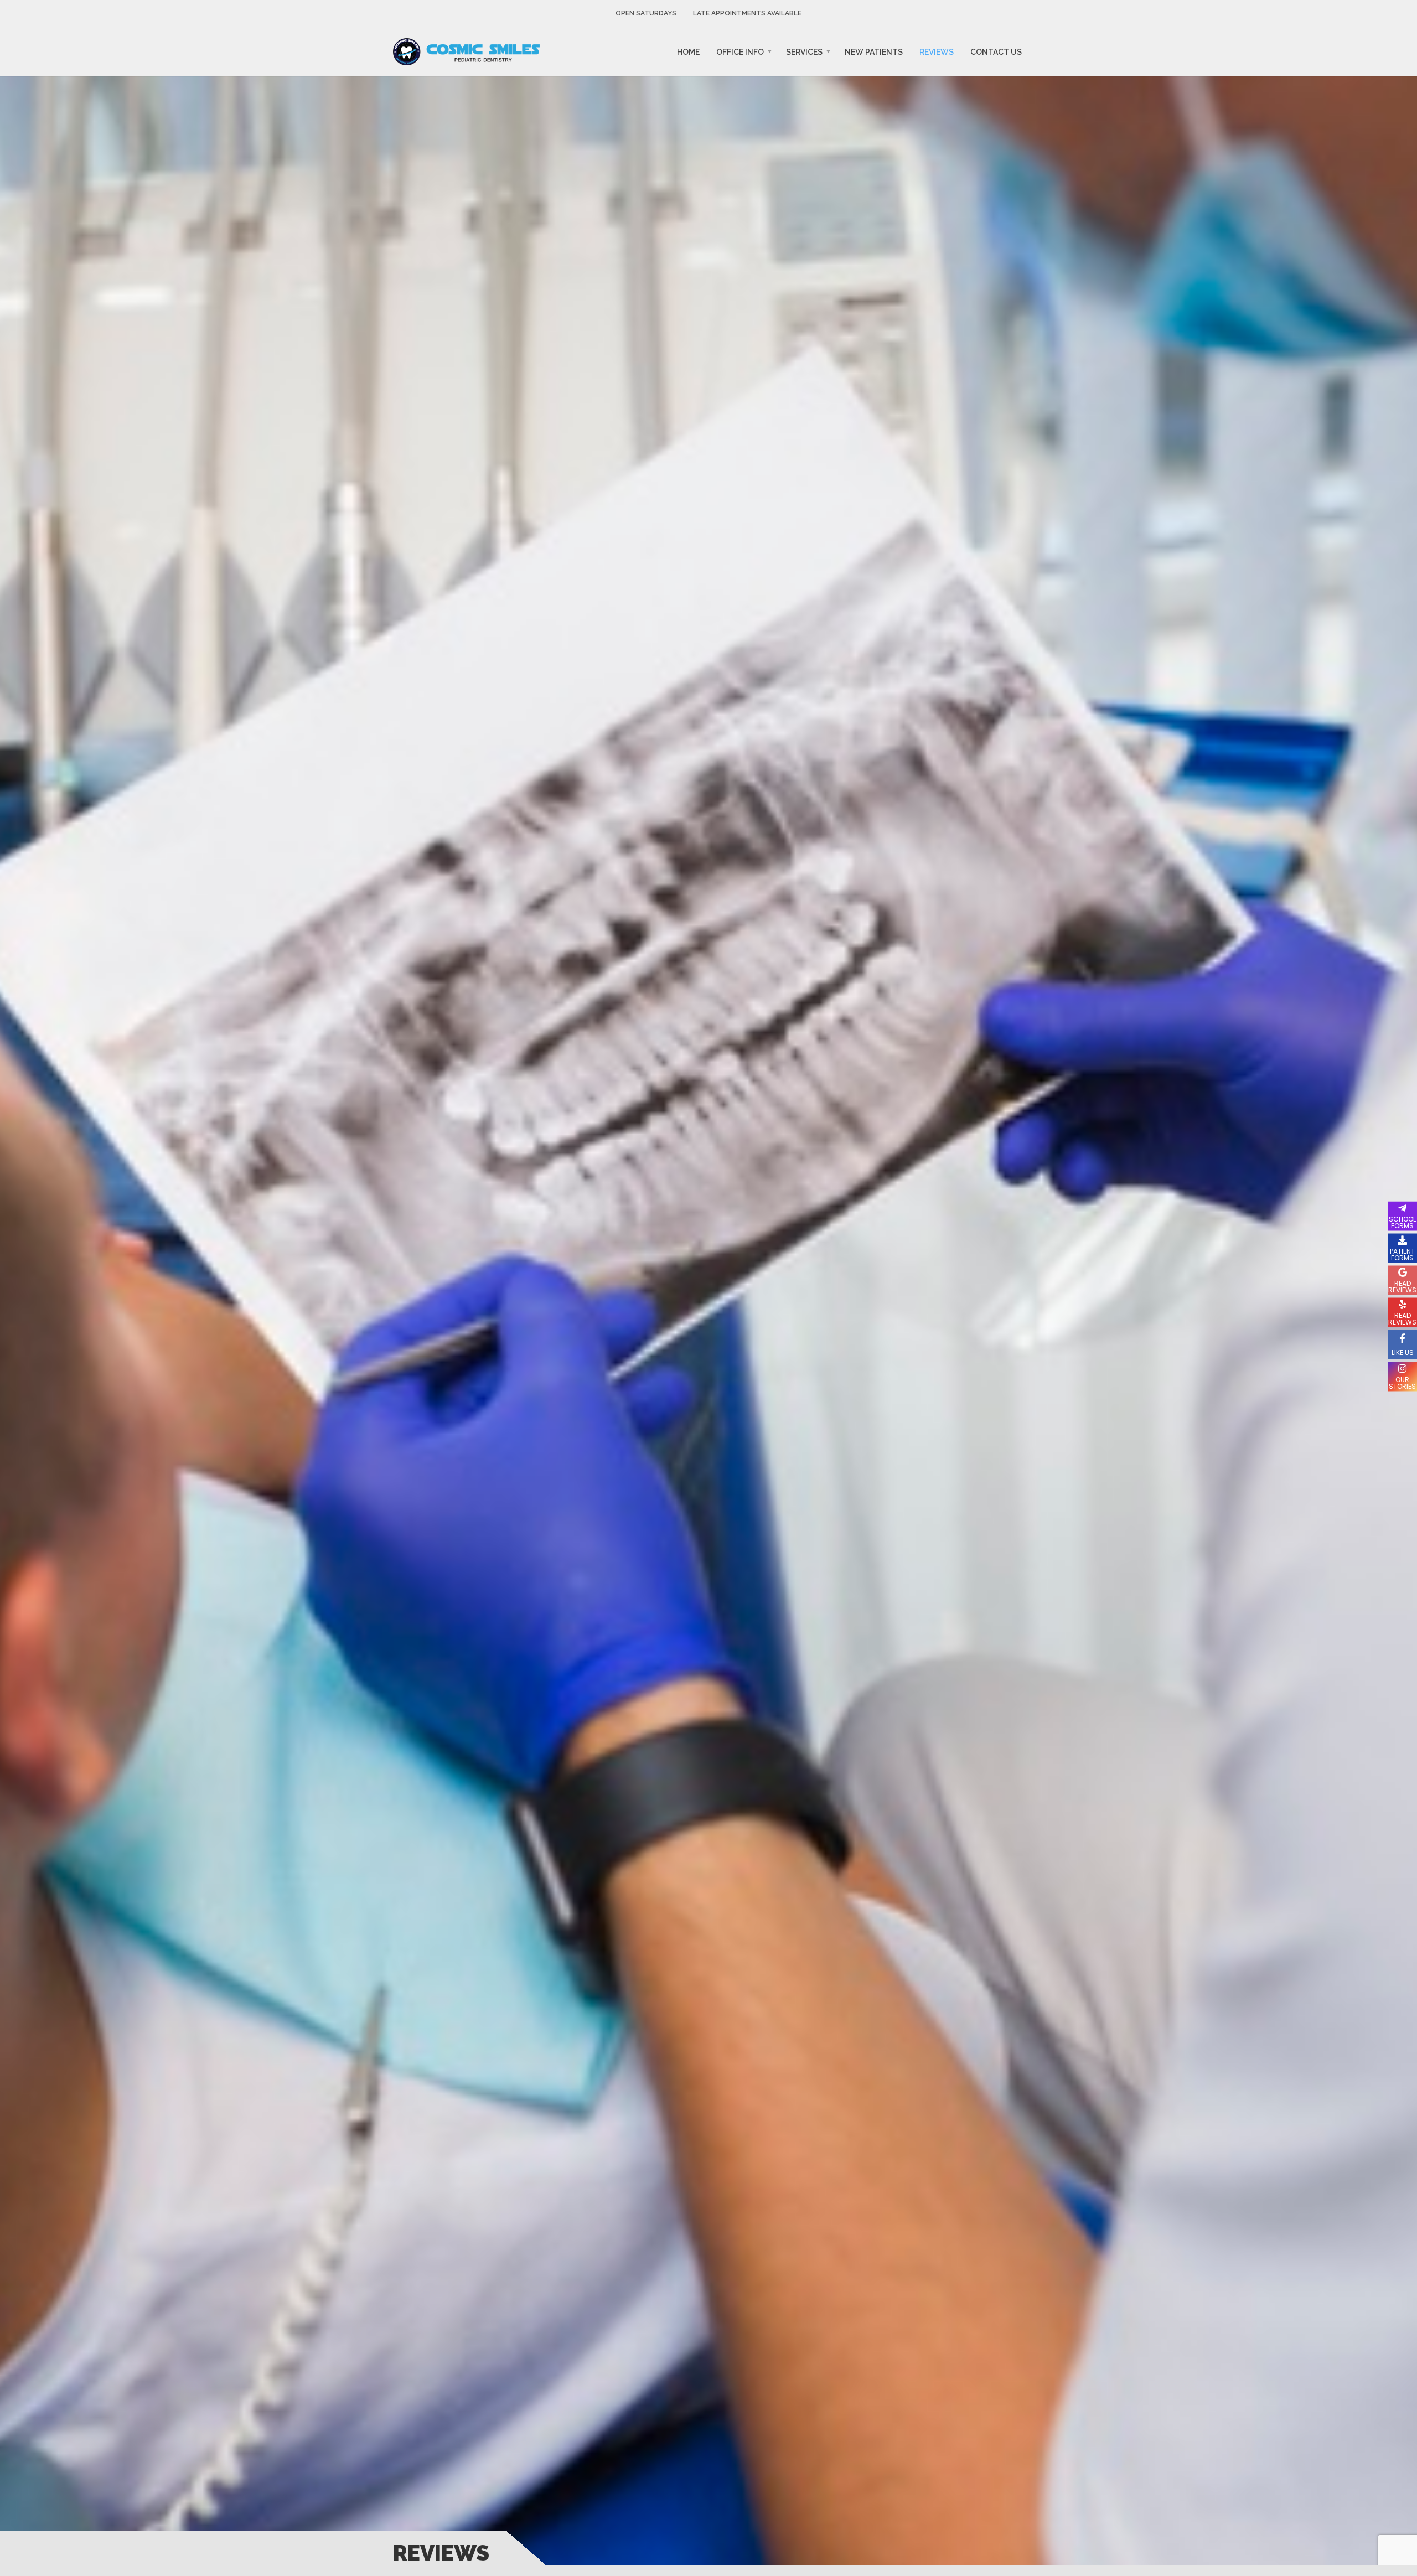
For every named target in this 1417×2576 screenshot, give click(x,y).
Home (688, 52)
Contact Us (996, 52)
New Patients (874, 52)
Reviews (937, 52)
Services (804, 52)
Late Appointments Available (747, 13)
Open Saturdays (646, 13)
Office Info (740, 52)
